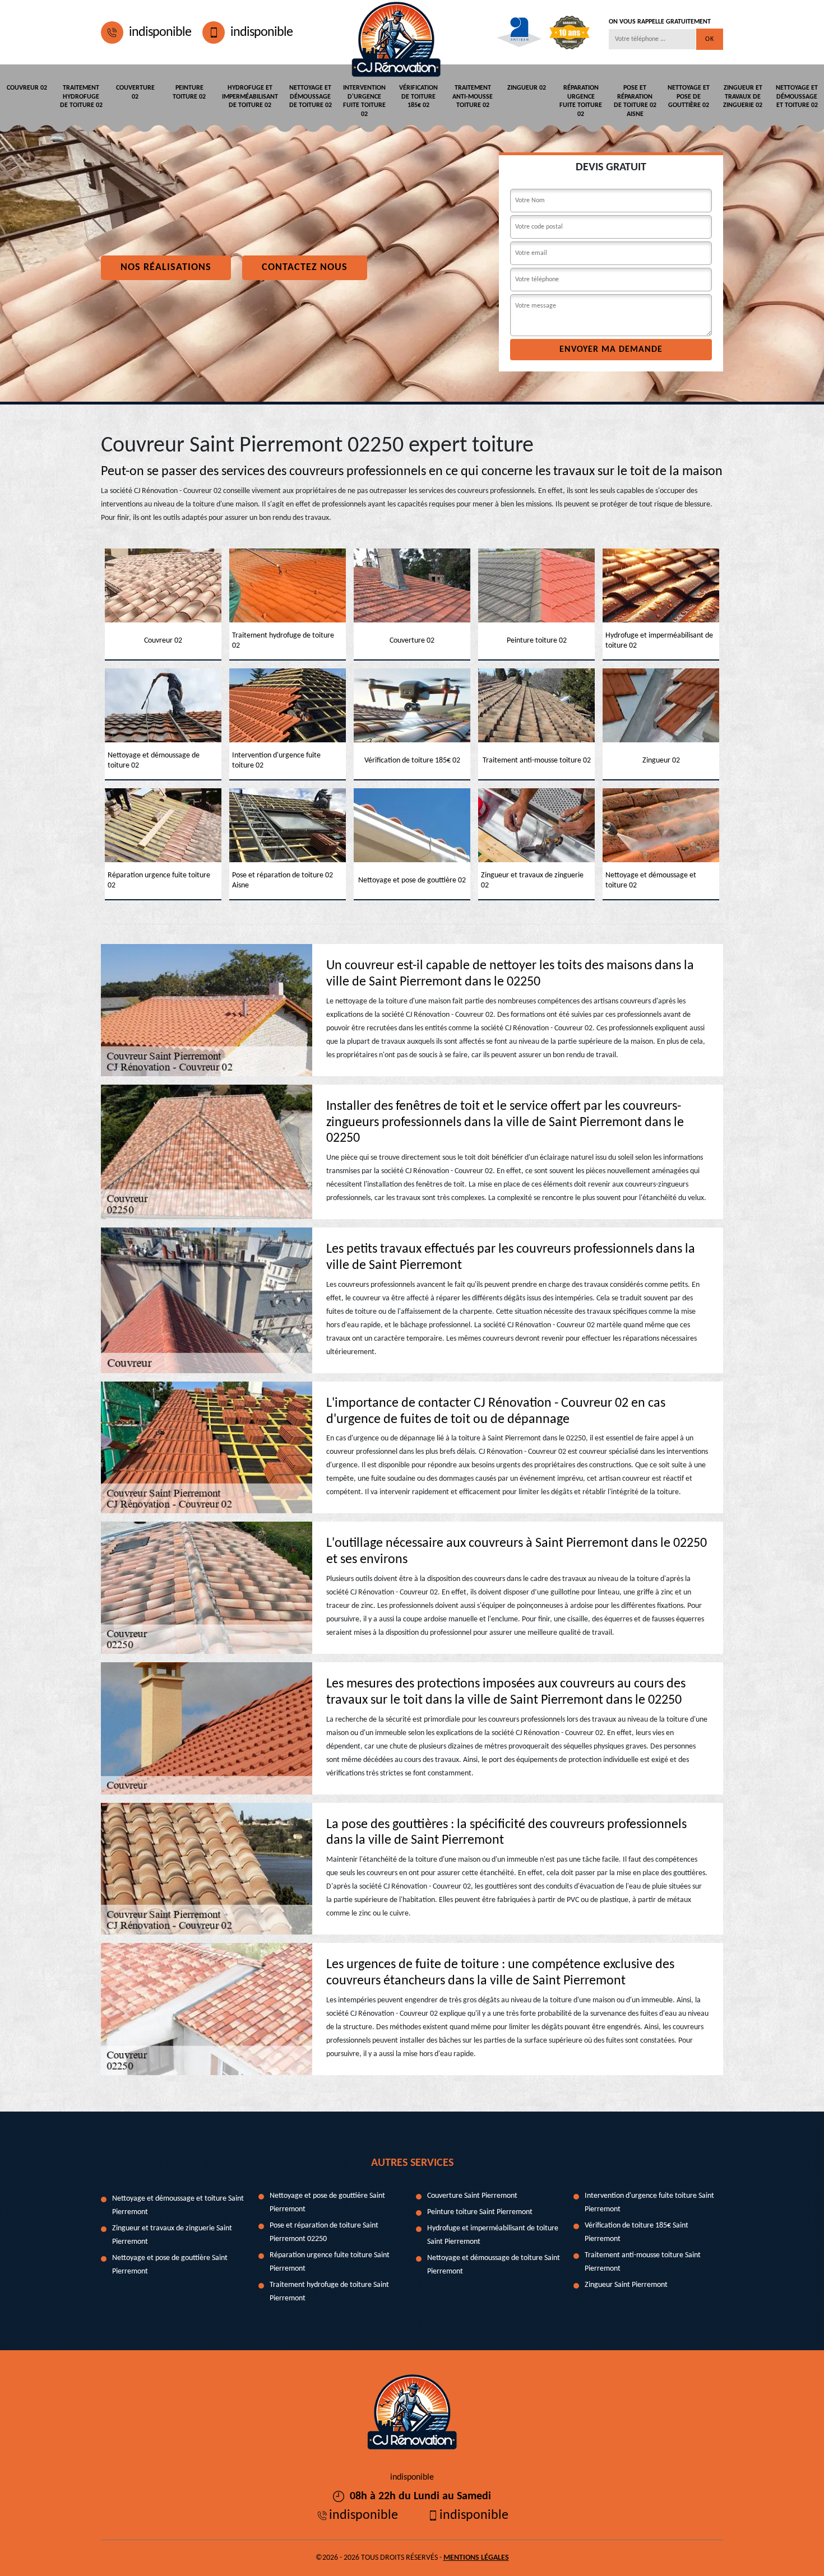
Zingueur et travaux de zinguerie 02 (743, 97)
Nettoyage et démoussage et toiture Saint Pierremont (178, 2205)
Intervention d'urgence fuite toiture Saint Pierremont (649, 2203)
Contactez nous (305, 268)
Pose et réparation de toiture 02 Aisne (635, 101)
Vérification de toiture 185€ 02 (418, 97)
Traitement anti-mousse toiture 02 (473, 97)
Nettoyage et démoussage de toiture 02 (311, 97)
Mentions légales (476, 2558)
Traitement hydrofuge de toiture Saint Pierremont (329, 2292)
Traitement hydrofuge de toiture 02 (81, 97)
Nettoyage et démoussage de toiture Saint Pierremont (494, 2265)
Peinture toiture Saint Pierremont (480, 2212)
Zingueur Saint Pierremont (626, 2285)
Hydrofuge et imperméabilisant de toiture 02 (250, 97)
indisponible (160, 32)
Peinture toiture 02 (189, 92)
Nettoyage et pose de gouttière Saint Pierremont (170, 2265)
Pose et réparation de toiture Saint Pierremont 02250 (324, 2232)
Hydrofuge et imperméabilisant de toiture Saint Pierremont (493, 2235)
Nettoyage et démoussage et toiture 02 (797, 97)
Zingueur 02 (527, 88)
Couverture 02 (135, 92)
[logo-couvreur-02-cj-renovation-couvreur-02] (396, 32)
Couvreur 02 (27, 88)
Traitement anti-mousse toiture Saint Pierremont (643, 2262)
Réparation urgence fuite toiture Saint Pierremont (330, 2262)
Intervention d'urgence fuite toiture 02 (364, 101)
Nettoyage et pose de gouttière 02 (689, 97)
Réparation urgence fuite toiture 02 (581, 101)
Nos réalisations (166, 268)
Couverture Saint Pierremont (472, 2196)
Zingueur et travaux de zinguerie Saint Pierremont (172, 2235)
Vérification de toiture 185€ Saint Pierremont (636, 2232)
